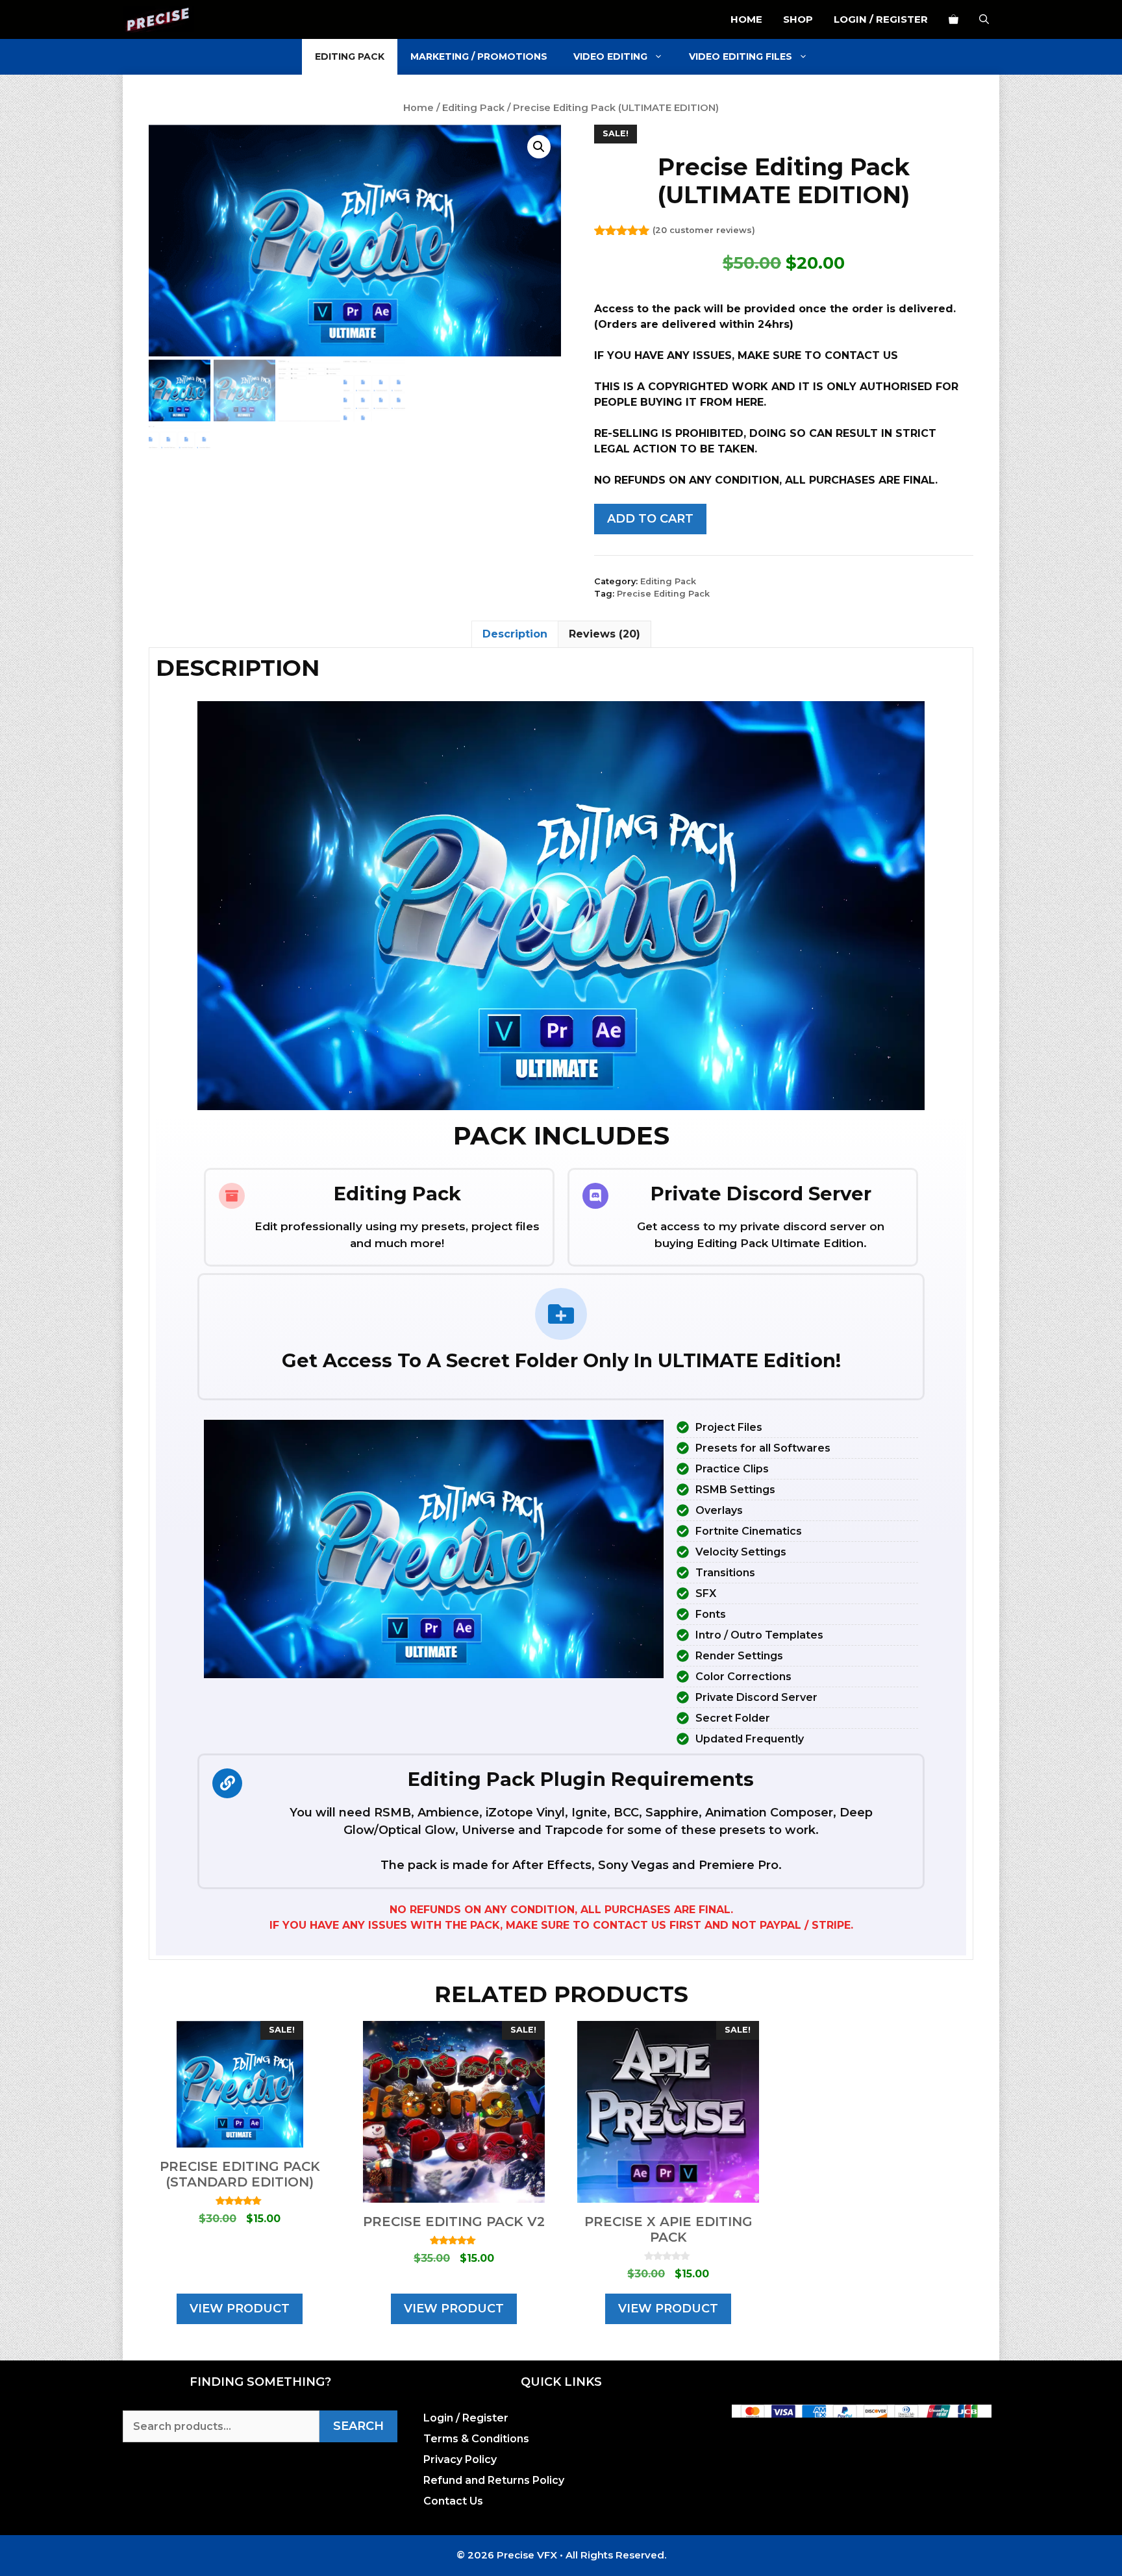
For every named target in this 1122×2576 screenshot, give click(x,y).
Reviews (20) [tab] (605, 634)
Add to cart (650, 519)
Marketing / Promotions (479, 56)
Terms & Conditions (476, 2439)
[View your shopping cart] (954, 19)
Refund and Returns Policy (494, 2480)
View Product (240, 2309)
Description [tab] (515, 634)
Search (358, 2426)
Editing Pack (350, 56)
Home (746, 19)
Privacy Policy (460, 2459)
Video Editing (610, 56)
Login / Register (881, 19)
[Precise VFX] (158, 19)
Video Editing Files (741, 56)
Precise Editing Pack (663, 594)
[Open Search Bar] (984, 19)
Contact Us (453, 2501)
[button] (539, 147)
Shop (798, 19)
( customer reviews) (704, 230)
